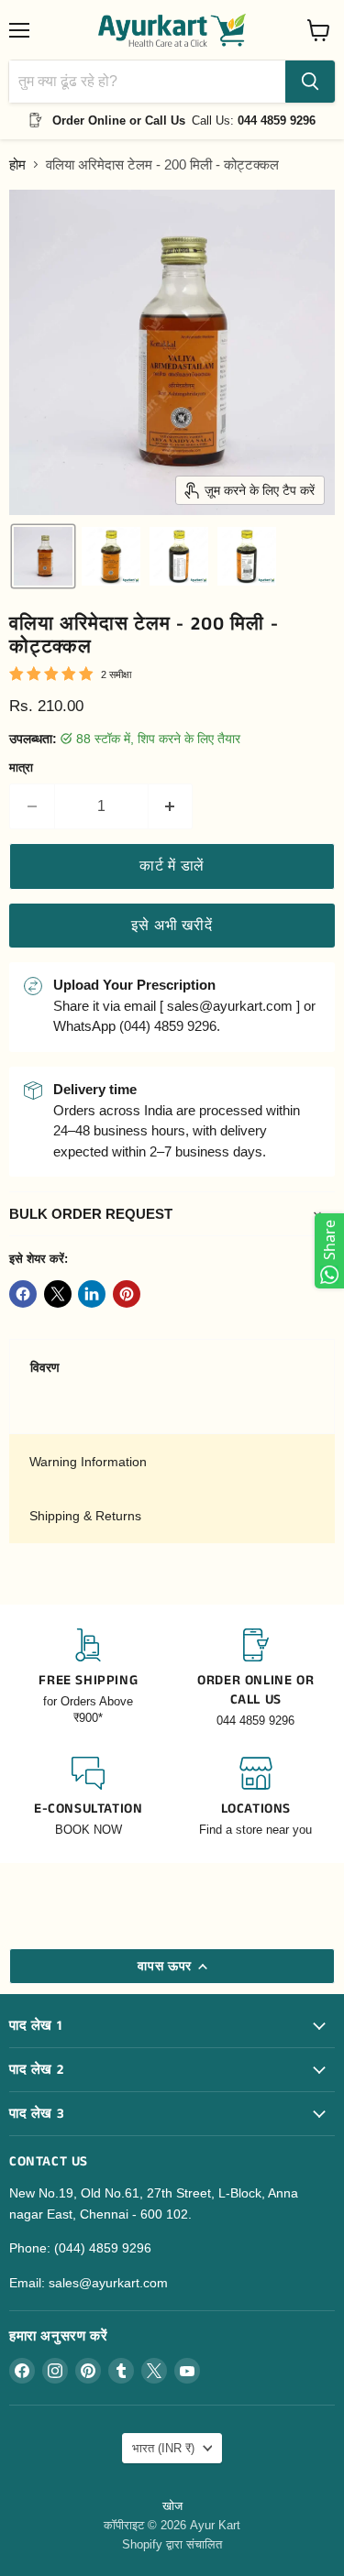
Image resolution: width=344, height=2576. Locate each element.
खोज (172, 2506)
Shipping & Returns (85, 1516)
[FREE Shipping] (89, 1679)
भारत (163, 2448)
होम (17, 164)
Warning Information (88, 1462)
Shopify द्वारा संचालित (172, 2544)
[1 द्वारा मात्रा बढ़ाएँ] (171, 806)
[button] (43, 556)
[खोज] (310, 82)
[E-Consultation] (89, 1798)
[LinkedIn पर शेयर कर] (92, 1294)
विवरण (45, 1367)
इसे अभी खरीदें (172, 925)
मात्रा (21, 767)
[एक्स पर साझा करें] (58, 1294)
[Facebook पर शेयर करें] (23, 1294)
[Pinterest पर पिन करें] (127, 1294)
